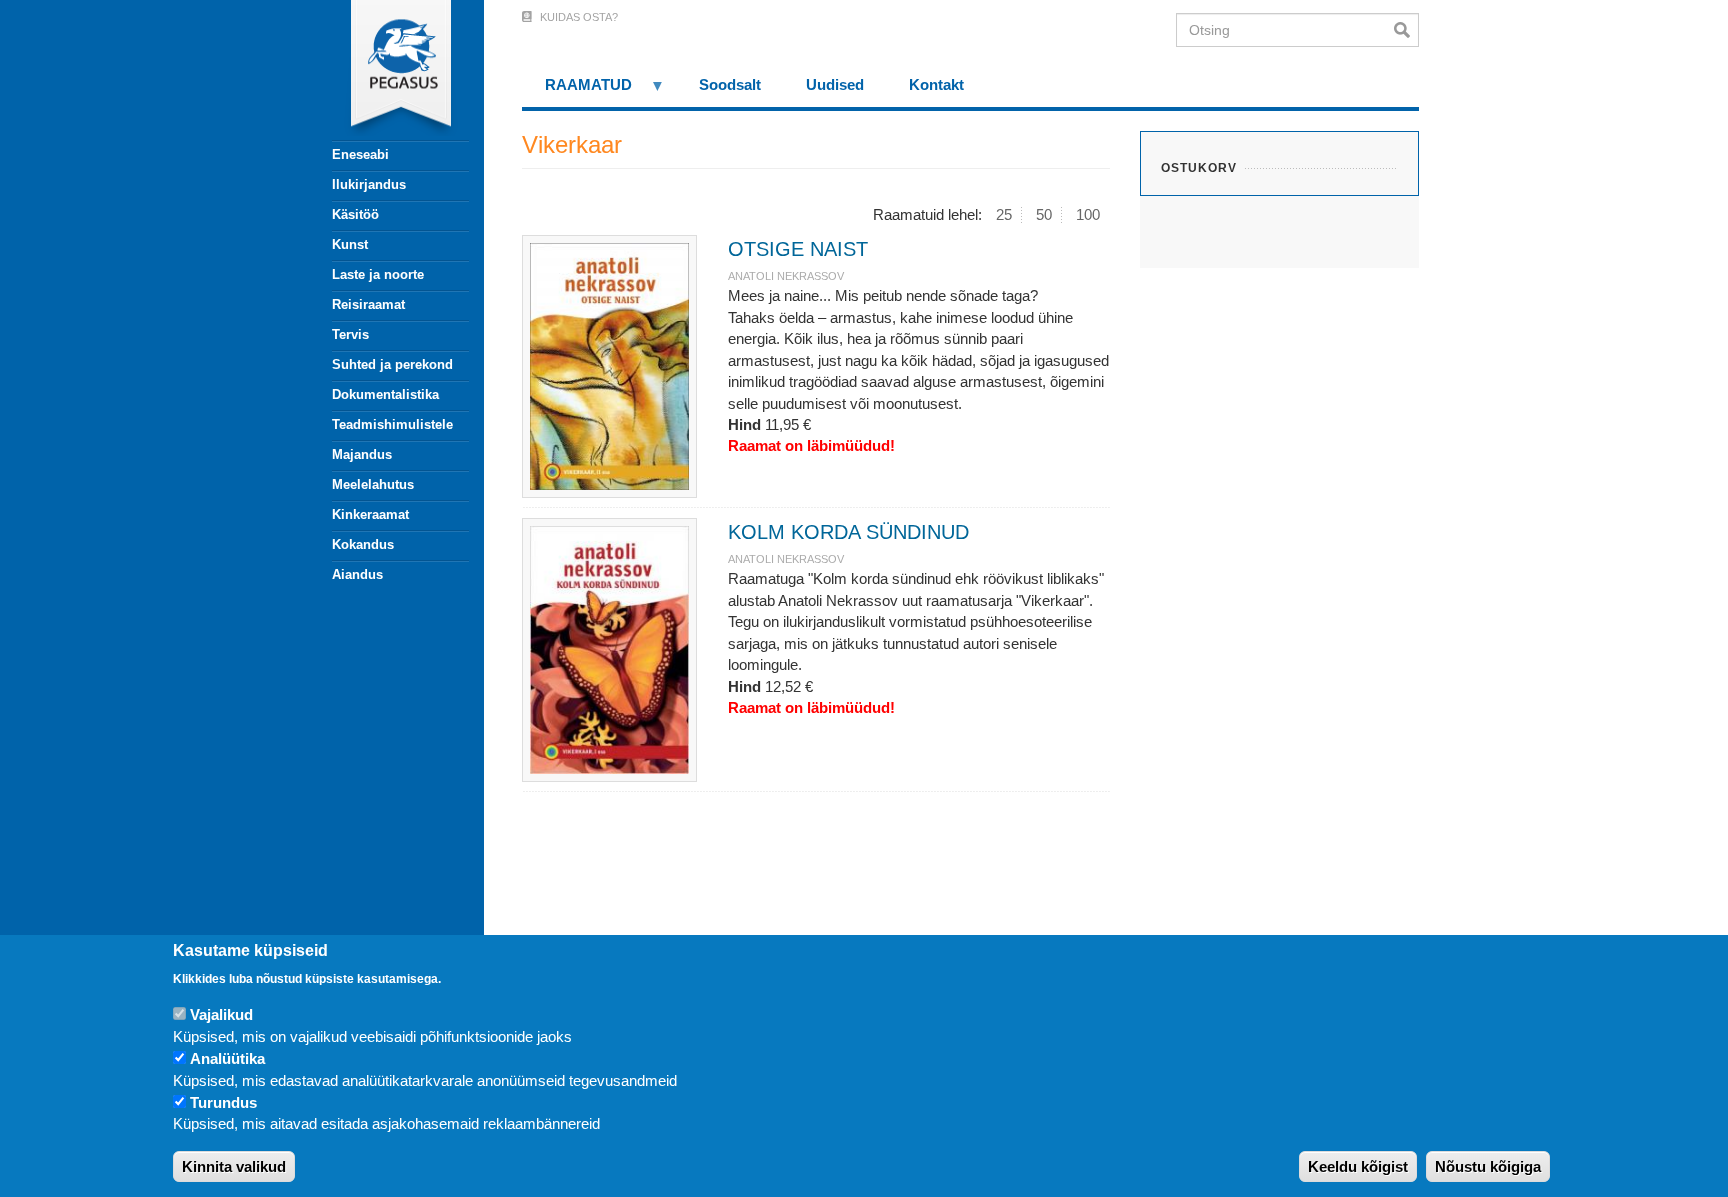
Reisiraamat (368, 304)
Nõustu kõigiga (1488, 1166)
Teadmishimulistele (392, 424)
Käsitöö (355, 214)
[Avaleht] (389, 70)
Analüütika (227, 1059)
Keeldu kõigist (1358, 1166)
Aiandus (357, 574)
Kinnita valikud (234, 1166)
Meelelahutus (373, 484)
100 (1088, 214)
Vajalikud (221, 1015)
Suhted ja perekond (392, 364)
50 (1044, 214)
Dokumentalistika (385, 394)
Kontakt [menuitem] (936, 84)
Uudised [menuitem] (835, 84)
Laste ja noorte (378, 274)
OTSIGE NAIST (798, 249)
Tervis (350, 334)
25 (1004, 214)
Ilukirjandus (369, 184)
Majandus (362, 454)
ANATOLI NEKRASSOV (786, 276)
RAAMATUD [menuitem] (577, 91)
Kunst (350, 244)
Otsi (1406, 30)
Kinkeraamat (370, 514)
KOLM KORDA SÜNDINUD (848, 532)
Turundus (223, 1103)
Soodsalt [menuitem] (730, 84)
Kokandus (363, 544)
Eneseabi (360, 154)
